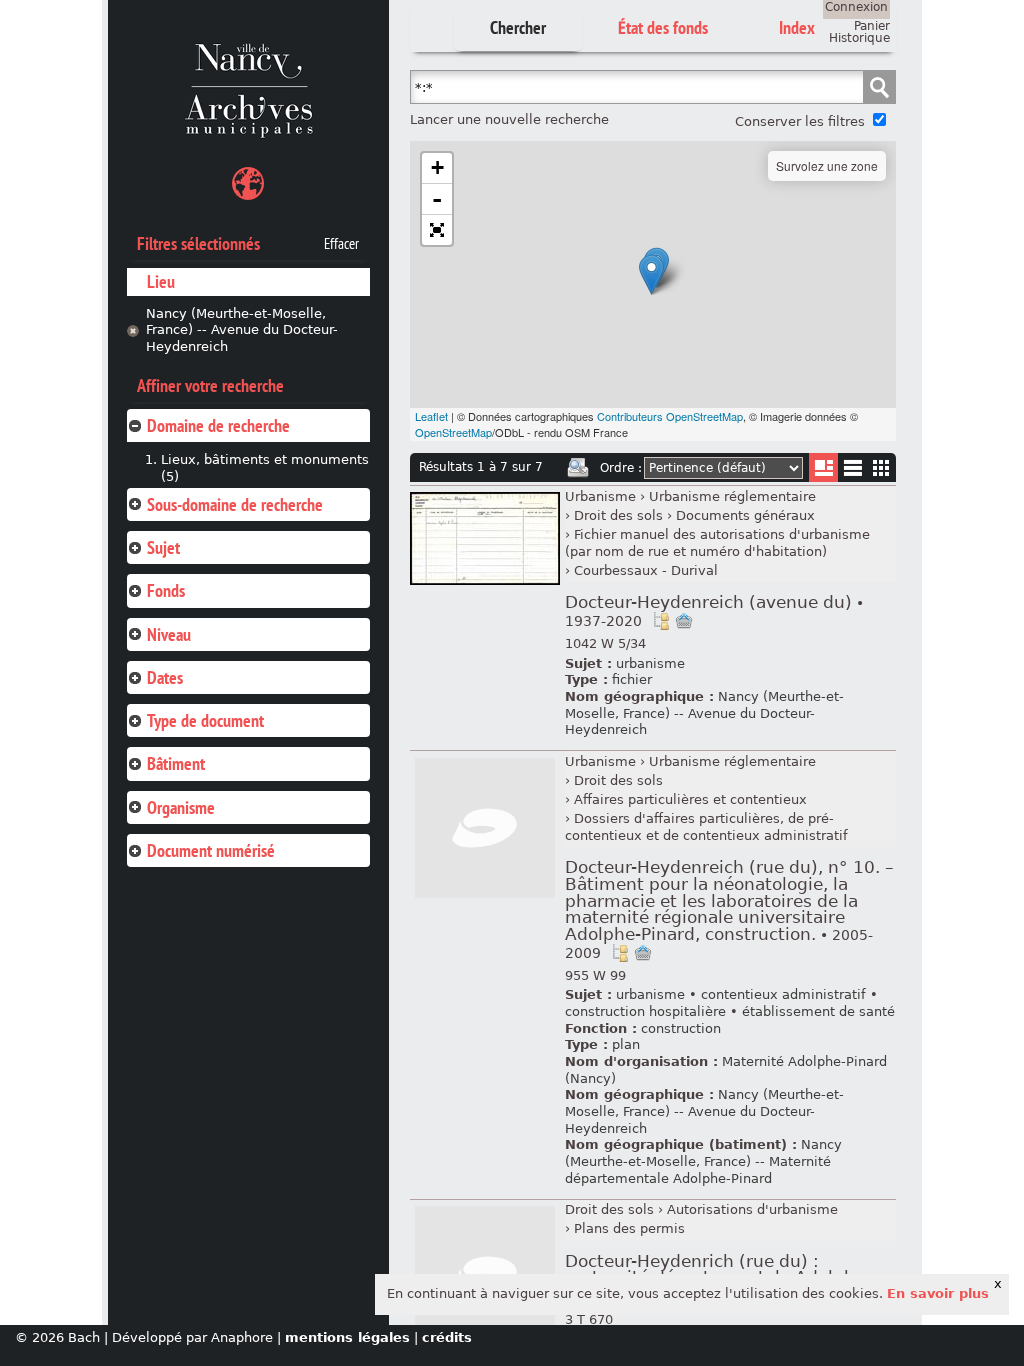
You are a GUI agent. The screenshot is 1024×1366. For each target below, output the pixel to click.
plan (626, 1044)
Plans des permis (629, 1228)
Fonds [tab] (166, 590)
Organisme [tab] (181, 807)
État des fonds (663, 27)
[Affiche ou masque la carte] (248, 186)
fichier (632, 679)
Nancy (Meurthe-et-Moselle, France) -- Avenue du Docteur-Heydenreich (242, 330)
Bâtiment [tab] (176, 763)
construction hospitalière (645, 1011)
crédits (447, 1337)
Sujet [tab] (163, 547)
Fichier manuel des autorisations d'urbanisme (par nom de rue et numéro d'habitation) (717, 543)
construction (681, 1028)
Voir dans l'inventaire (661, 621)
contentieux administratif (783, 994)
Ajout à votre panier (684, 621)
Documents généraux (745, 515)
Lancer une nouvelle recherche (509, 119)
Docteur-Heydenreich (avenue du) (714, 611)
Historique (859, 38)
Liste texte (852, 471)
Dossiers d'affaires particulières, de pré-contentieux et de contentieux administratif (706, 827)
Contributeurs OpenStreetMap (670, 416)
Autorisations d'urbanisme (752, 1209)
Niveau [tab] (169, 634)
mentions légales (347, 1337)
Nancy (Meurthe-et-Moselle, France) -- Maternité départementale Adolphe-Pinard (703, 1161)
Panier (872, 26)
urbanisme (650, 663)
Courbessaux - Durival (646, 570)
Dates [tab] (165, 677)
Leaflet (431, 416)
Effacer (341, 244)
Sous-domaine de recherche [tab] (235, 504)
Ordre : (621, 468)
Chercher (518, 27)
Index (797, 27)
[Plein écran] (437, 230)
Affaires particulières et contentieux (690, 799)
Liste (823, 467)
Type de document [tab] (205, 720)
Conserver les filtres (800, 121)
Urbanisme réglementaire (732, 496)
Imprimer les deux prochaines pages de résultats (578, 468)
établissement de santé (818, 1011)
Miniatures (881, 467)
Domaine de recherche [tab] (218, 425)
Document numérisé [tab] (211, 850)
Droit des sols (618, 515)
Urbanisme (600, 496)
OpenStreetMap (453, 432)
